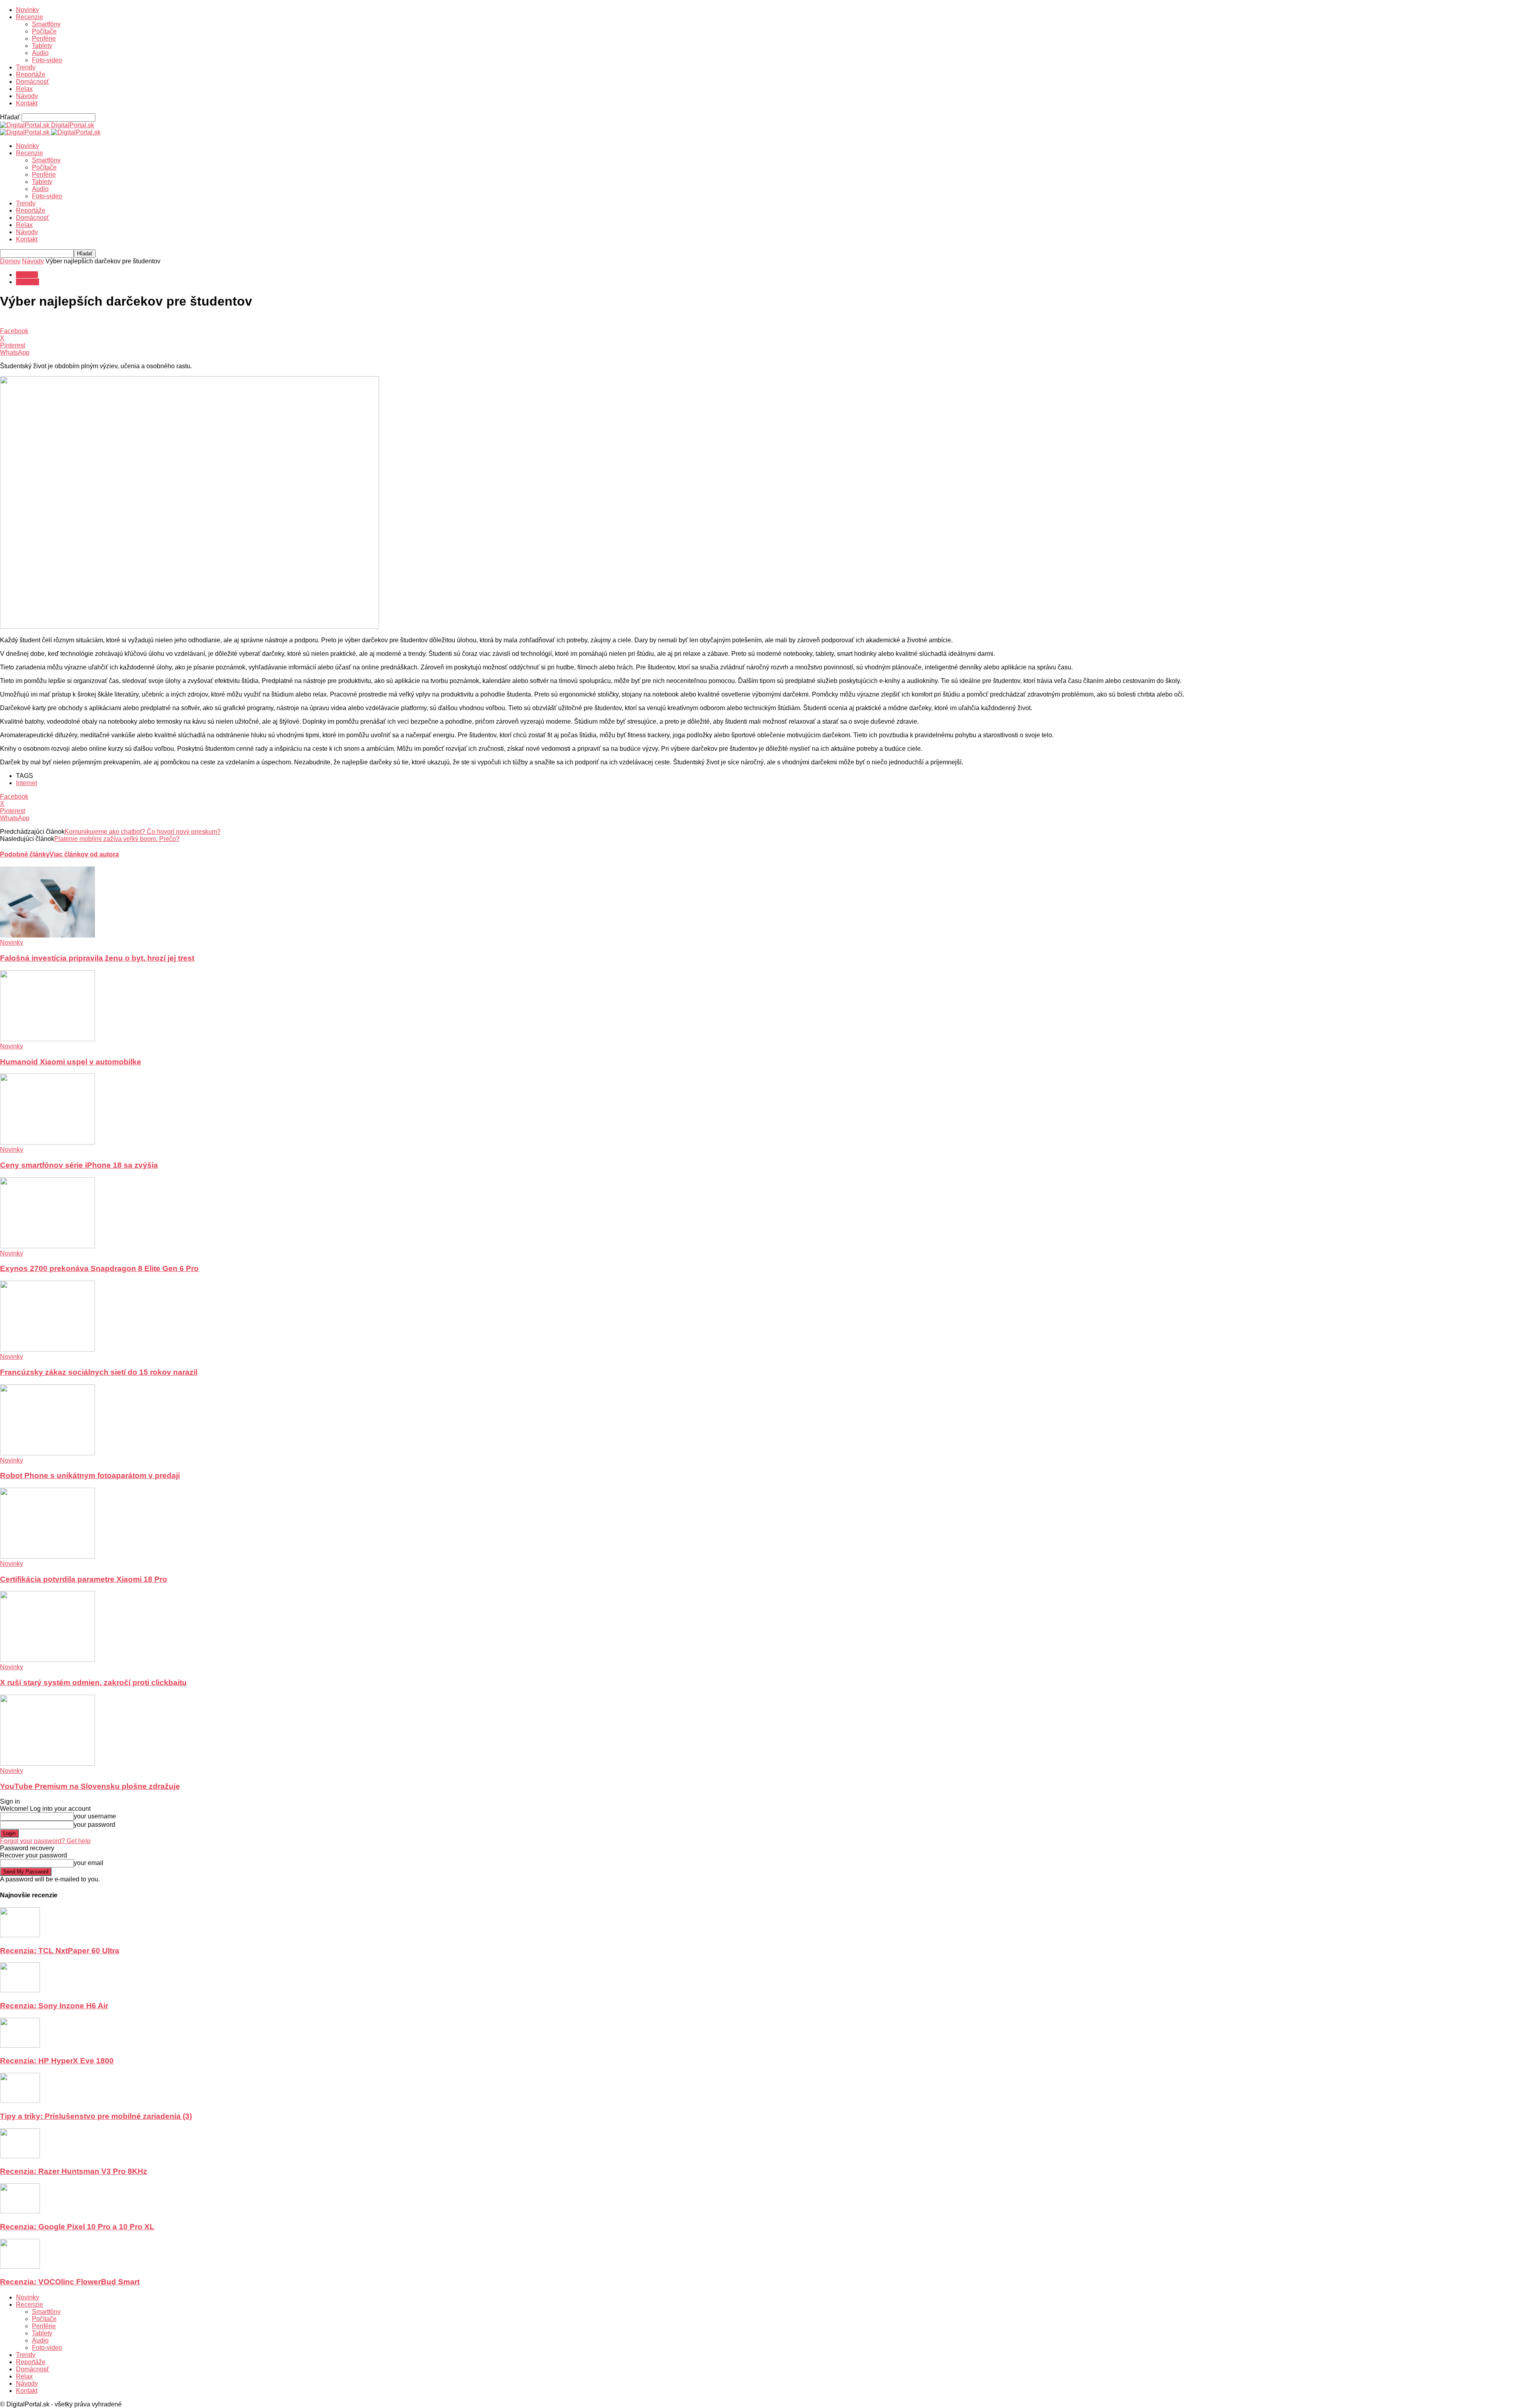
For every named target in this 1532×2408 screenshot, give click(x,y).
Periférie (44, 38)
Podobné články (25, 854)
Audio (40, 53)
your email (89, 1863)
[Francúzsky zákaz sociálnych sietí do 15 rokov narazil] (47, 1349)
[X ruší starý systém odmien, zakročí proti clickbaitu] (47, 1660)
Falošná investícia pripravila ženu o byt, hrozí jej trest (97, 958)
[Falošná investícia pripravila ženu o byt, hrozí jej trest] (47, 935)
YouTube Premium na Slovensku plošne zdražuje (90, 1786)
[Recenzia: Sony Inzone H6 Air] (20, 1990)
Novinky (28, 10)
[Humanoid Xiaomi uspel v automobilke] (47, 1039)
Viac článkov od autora (84, 854)
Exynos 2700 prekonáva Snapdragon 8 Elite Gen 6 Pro (99, 1268)
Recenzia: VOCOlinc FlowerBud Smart (70, 2282)
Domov (10, 261)
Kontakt (27, 103)
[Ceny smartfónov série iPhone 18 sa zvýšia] (47, 1142)
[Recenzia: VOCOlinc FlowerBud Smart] (20, 2267)
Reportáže (31, 74)
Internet (27, 783)
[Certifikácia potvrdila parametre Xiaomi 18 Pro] (47, 1556)
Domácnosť (33, 82)
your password (95, 1825)
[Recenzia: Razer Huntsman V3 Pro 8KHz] (20, 2156)
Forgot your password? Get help (45, 1841)
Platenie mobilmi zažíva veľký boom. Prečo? (117, 839)
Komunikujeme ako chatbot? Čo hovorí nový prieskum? (143, 832)
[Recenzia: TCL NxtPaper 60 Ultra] (20, 1935)
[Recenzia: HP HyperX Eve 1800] (20, 2046)
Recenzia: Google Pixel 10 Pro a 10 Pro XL (77, 2227)
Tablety (42, 46)
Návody (27, 96)
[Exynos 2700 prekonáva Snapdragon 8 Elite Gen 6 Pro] (47, 1246)
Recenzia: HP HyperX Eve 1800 (57, 2061)
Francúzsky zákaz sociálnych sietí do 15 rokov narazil (99, 1372)
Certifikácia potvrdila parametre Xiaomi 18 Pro (84, 1579)
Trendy (26, 67)
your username (95, 1816)
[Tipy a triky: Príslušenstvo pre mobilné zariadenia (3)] (20, 2101)
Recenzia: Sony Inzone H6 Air (54, 2006)
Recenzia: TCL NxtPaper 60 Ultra (60, 1951)
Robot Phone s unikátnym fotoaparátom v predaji (90, 1475)
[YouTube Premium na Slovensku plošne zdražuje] (47, 1764)
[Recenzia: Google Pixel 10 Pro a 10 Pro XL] (20, 2211)
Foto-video (47, 60)
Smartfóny (46, 24)
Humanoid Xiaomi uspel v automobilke (71, 1062)
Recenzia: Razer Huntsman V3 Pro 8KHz (74, 2171)
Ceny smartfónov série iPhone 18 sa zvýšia (79, 1165)
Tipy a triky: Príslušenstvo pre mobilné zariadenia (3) (96, 2116)
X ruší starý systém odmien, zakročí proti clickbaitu (93, 1683)
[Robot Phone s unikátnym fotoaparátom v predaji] (47, 1453)
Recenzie (30, 17)
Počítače (44, 31)
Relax (24, 89)
